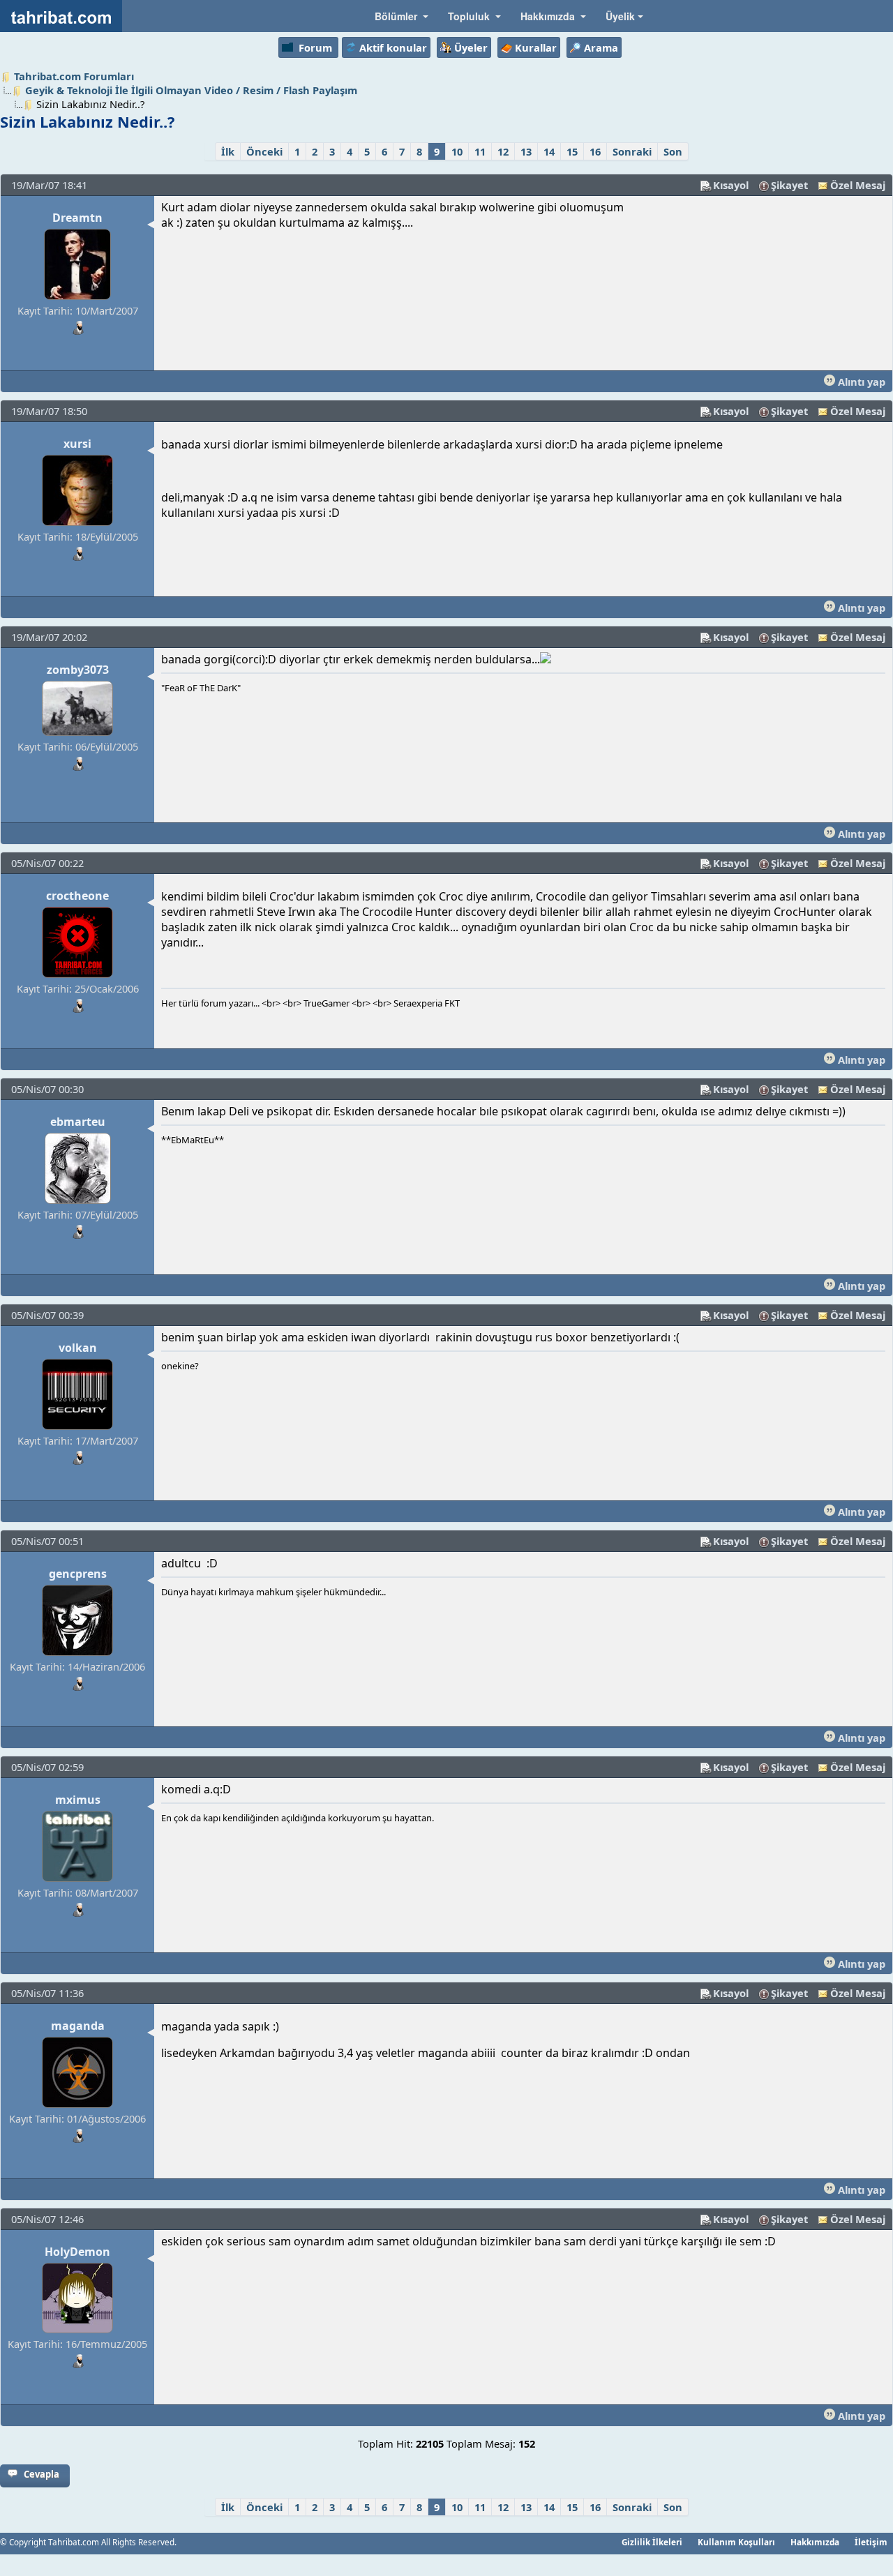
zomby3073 (78, 670)
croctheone (77, 896)
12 (503, 151)
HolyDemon (77, 2252)
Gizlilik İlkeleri (652, 2542)
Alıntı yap (860, 382)
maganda (78, 2026)
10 (457, 151)
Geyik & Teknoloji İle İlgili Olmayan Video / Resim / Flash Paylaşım (191, 90)
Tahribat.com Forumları (74, 76)
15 (572, 151)
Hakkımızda (815, 2542)
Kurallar (536, 47)
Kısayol (731, 185)
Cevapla (42, 2474)
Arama (601, 47)
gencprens (78, 1574)
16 (595, 151)
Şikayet (789, 185)
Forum (315, 47)
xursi (77, 444)
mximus (78, 1800)
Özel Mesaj (858, 185)
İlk (228, 151)
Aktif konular (393, 47)
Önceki (264, 151)
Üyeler (471, 47)
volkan (78, 1348)
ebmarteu (78, 1122)
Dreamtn (77, 218)
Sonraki (632, 151)
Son (673, 151)
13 (526, 151)
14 (549, 151)
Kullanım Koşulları (736, 2542)
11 (480, 151)
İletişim (871, 2542)
